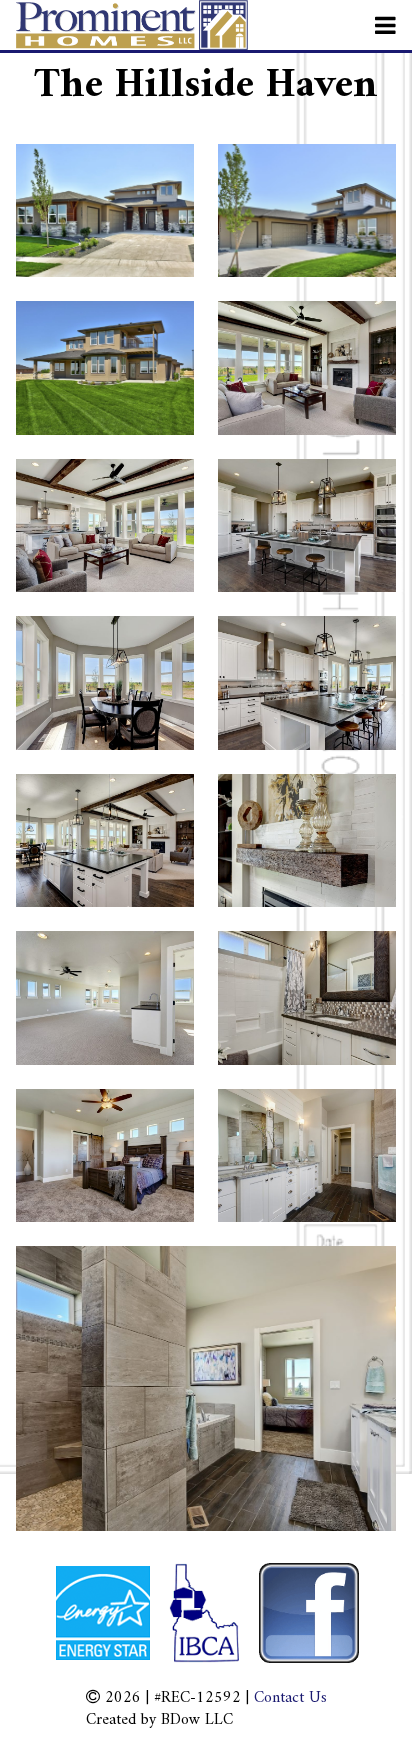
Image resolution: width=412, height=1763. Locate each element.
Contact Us (290, 1698)
